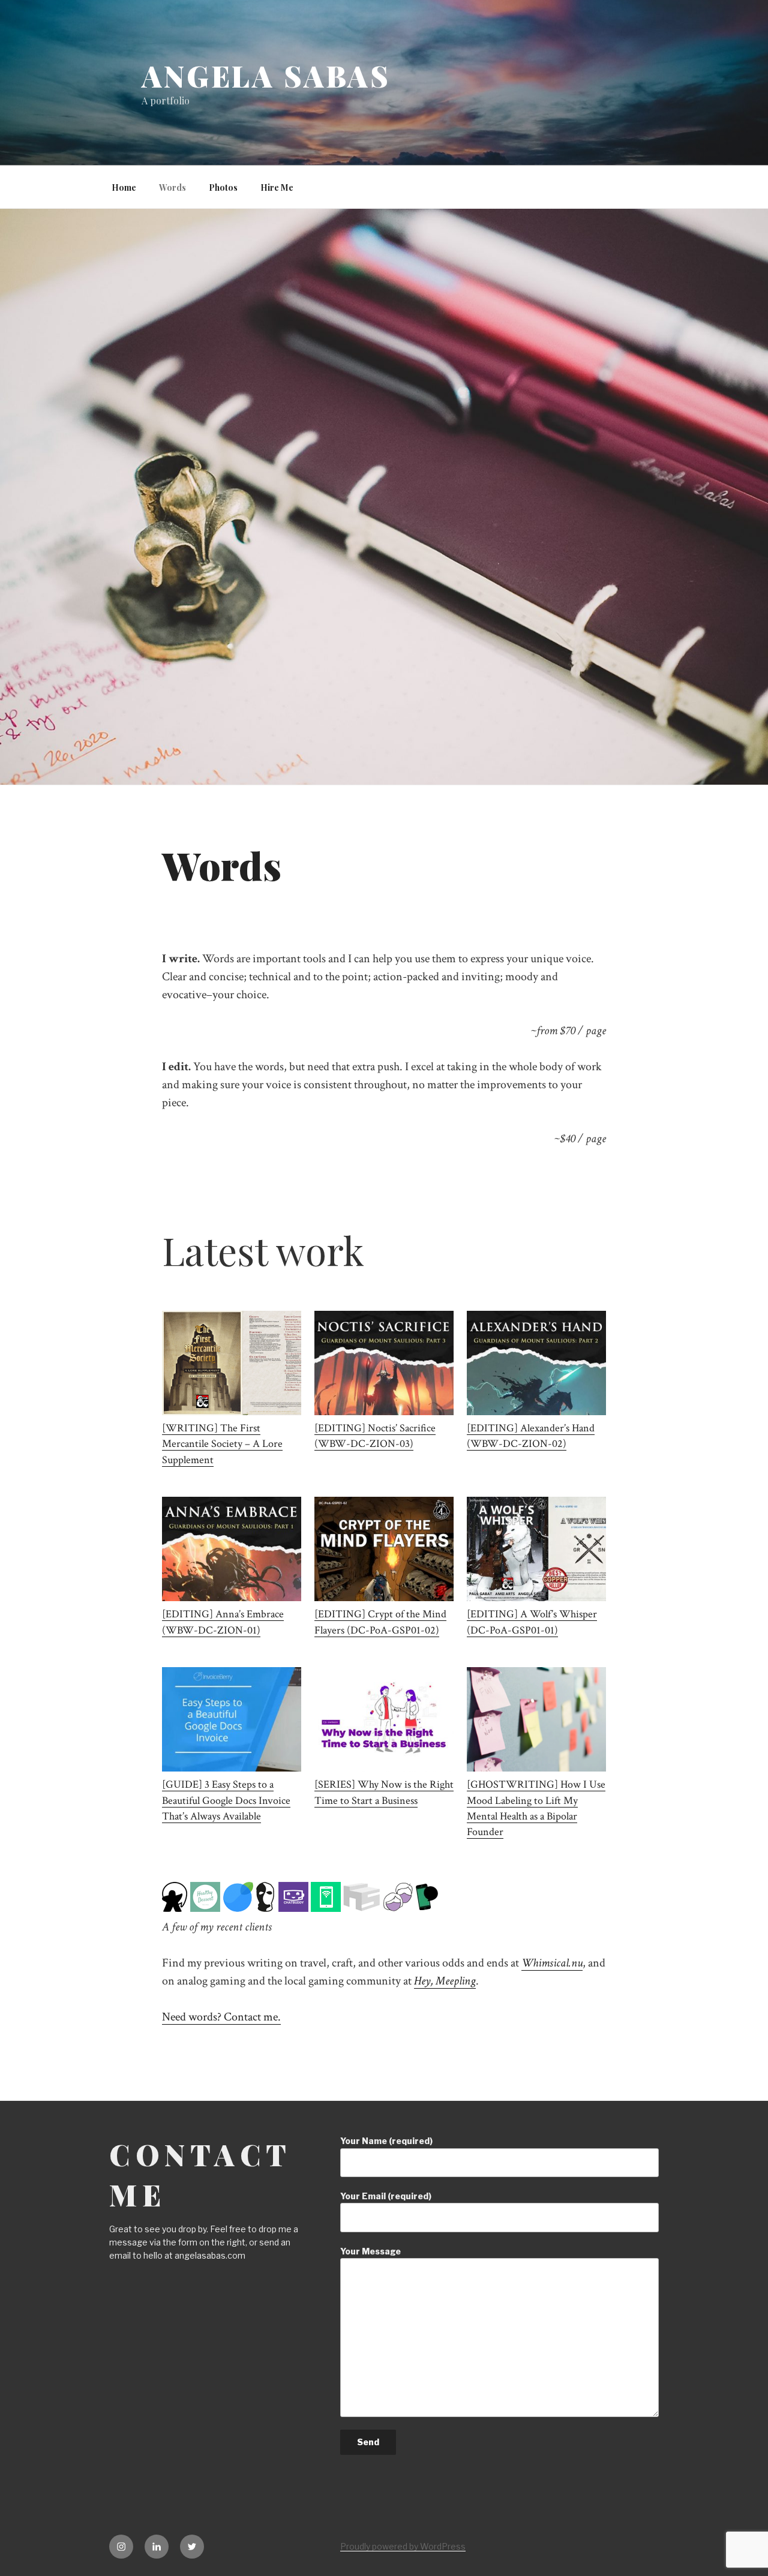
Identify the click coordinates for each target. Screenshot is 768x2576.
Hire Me (277, 187)
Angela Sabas (266, 76)
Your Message (370, 2251)
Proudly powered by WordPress (403, 2546)
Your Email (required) (386, 2196)
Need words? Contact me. (221, 2017)
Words (172, 187)
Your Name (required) (386, 2141)
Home (124, 187)
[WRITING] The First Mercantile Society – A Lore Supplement (222, 1444)
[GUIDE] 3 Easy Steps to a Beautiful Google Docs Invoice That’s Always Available (226, 1800)
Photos (223, 187)
